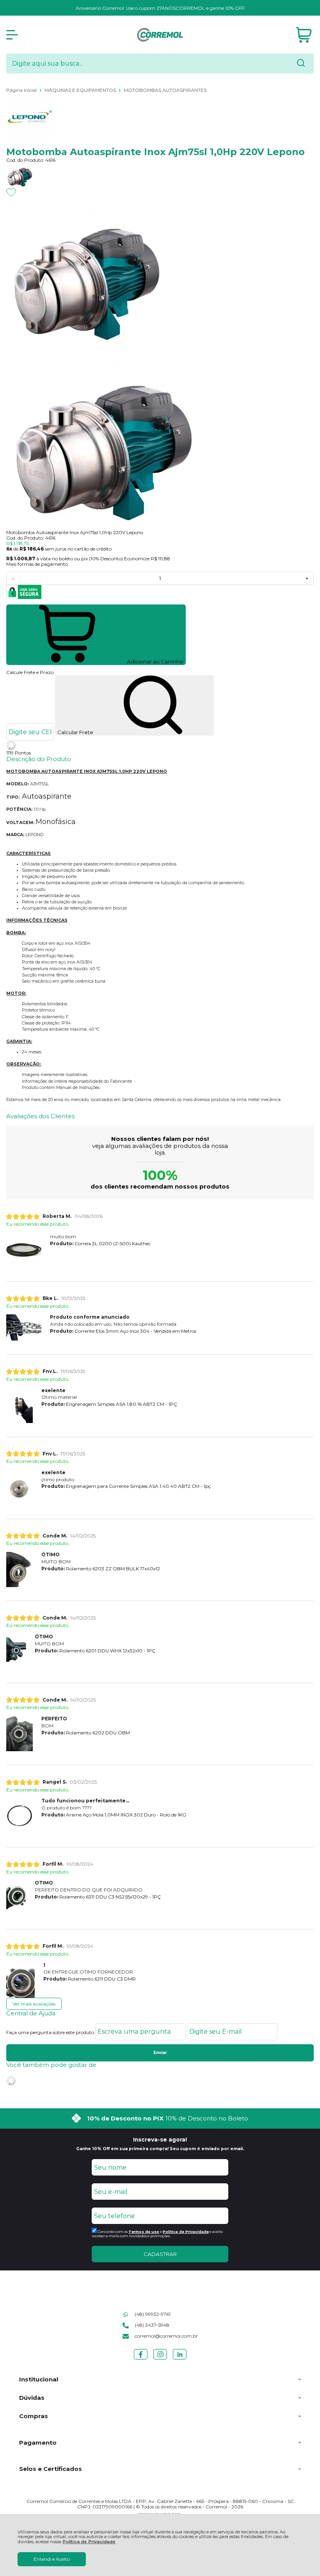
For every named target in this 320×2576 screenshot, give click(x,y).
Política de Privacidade (89, 2542)
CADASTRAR (160, 2254)
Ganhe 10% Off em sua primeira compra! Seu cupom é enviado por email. (160, 2149)
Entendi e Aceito (52, 2559)
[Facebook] (141, 2359)
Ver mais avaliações (34, 2004)
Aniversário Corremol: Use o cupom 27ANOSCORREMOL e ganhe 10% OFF (160, 8)
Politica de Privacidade (186, 2232)
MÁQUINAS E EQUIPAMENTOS (81, 90)
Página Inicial (22, 90)
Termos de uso (144, 2232)
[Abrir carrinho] (304, 35)
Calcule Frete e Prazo (30, 672)
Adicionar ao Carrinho (155, 661)
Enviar (160, 2053)
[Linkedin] (180, 2359)
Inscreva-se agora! (160, 2140)
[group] (160, 2118)
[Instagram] (160, 2359)
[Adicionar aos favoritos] (11, 192)
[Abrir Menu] (12, 35)
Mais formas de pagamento (37, 564)
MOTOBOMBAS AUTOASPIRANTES (165, 90)
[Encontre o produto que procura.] (301, 64)
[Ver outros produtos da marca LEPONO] (160, 110)
